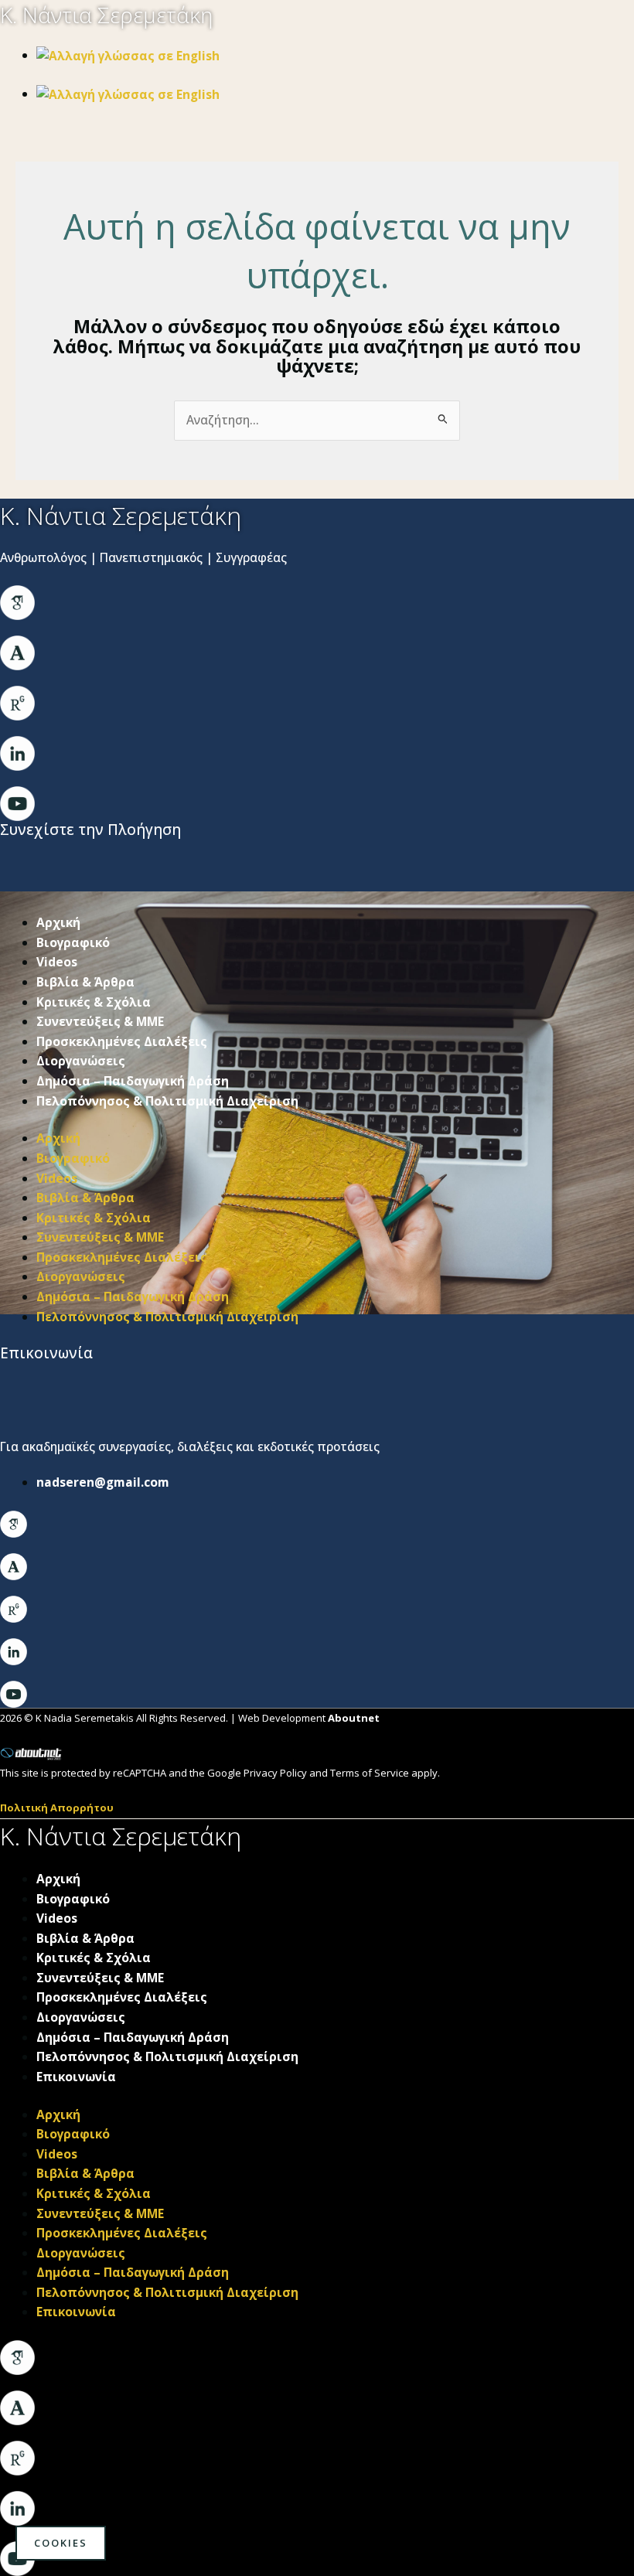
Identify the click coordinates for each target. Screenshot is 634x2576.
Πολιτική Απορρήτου (57, 1808)
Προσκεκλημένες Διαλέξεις (122, 1041)
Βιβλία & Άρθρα (85, 982)
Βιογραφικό (73, 942)
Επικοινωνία (76, 2077)
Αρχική (58, 922)
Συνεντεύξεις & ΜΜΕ (100, 1021)
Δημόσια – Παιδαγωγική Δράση (133, 1081)
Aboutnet (354, 1718)
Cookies (61, 2543)
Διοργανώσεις (81, 1061)
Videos (57, 962)
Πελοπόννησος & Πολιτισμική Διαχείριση (167, 1101)
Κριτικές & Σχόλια (94, 1002)
